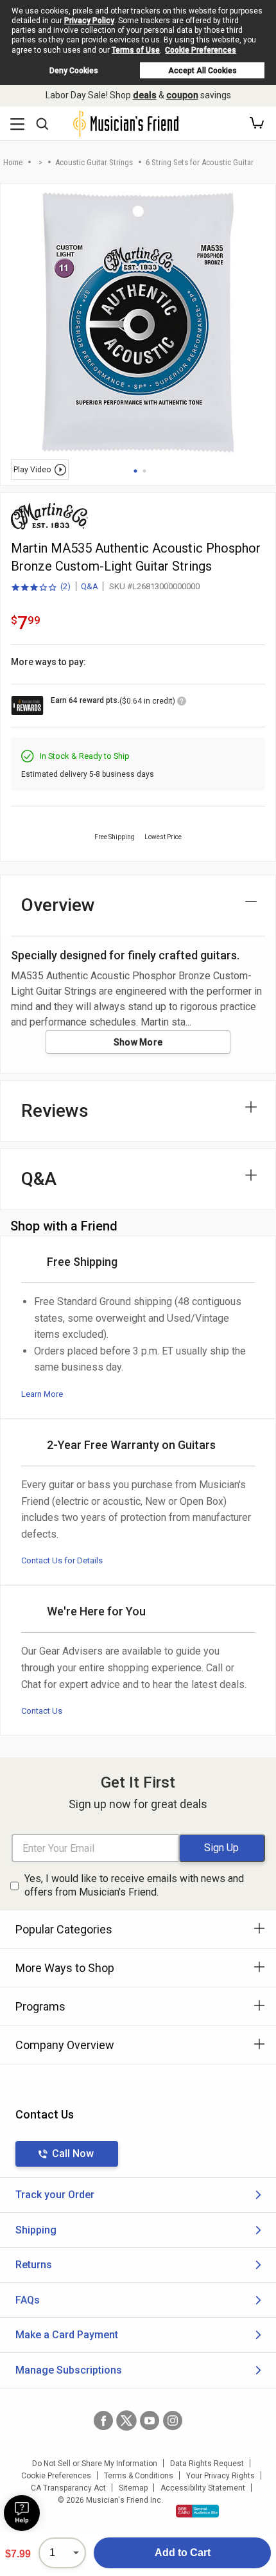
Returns (34, 2265)
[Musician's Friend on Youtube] (150, 2421)
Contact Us (42, 1711)
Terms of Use (136, 50)
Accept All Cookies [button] (203, 71)
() (41, 587)
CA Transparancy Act (68, 2488)
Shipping (36, 2230)
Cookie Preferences (201, 50)
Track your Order (55, 2195)
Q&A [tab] (39, 1179)
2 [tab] (144, 471)
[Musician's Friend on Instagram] (173, 2421)
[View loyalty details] (182, 703)
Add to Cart (183, 2553)
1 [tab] (135, 471)
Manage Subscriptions (69, 2370)
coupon (182, 95)
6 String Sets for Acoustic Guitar (200, 162)
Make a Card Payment (67, 2335)
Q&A (90, 586)
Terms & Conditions (139, 2476)
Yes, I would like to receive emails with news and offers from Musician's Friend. (134, 1885)
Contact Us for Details (62, 1560)
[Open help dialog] (22, 2513)
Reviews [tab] (55, 1111)
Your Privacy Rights (220, 2476)
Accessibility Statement (203, 2488)
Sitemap (133, 2488)
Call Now (73, 2154)
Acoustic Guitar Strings (94, 162)
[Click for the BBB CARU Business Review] (197, 2511)
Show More (138, 1042)
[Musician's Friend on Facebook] (103, 2421)
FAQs (28, 2300)
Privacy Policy (89, 21)
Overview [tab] (58, 905)
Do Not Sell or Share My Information (95, 2464)
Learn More (42, 1394)
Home (13, 162)
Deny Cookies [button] (74, 71)
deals (145, 95)
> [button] (40, 162)
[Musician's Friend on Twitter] (126, 2421)
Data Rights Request (207, 2464)
